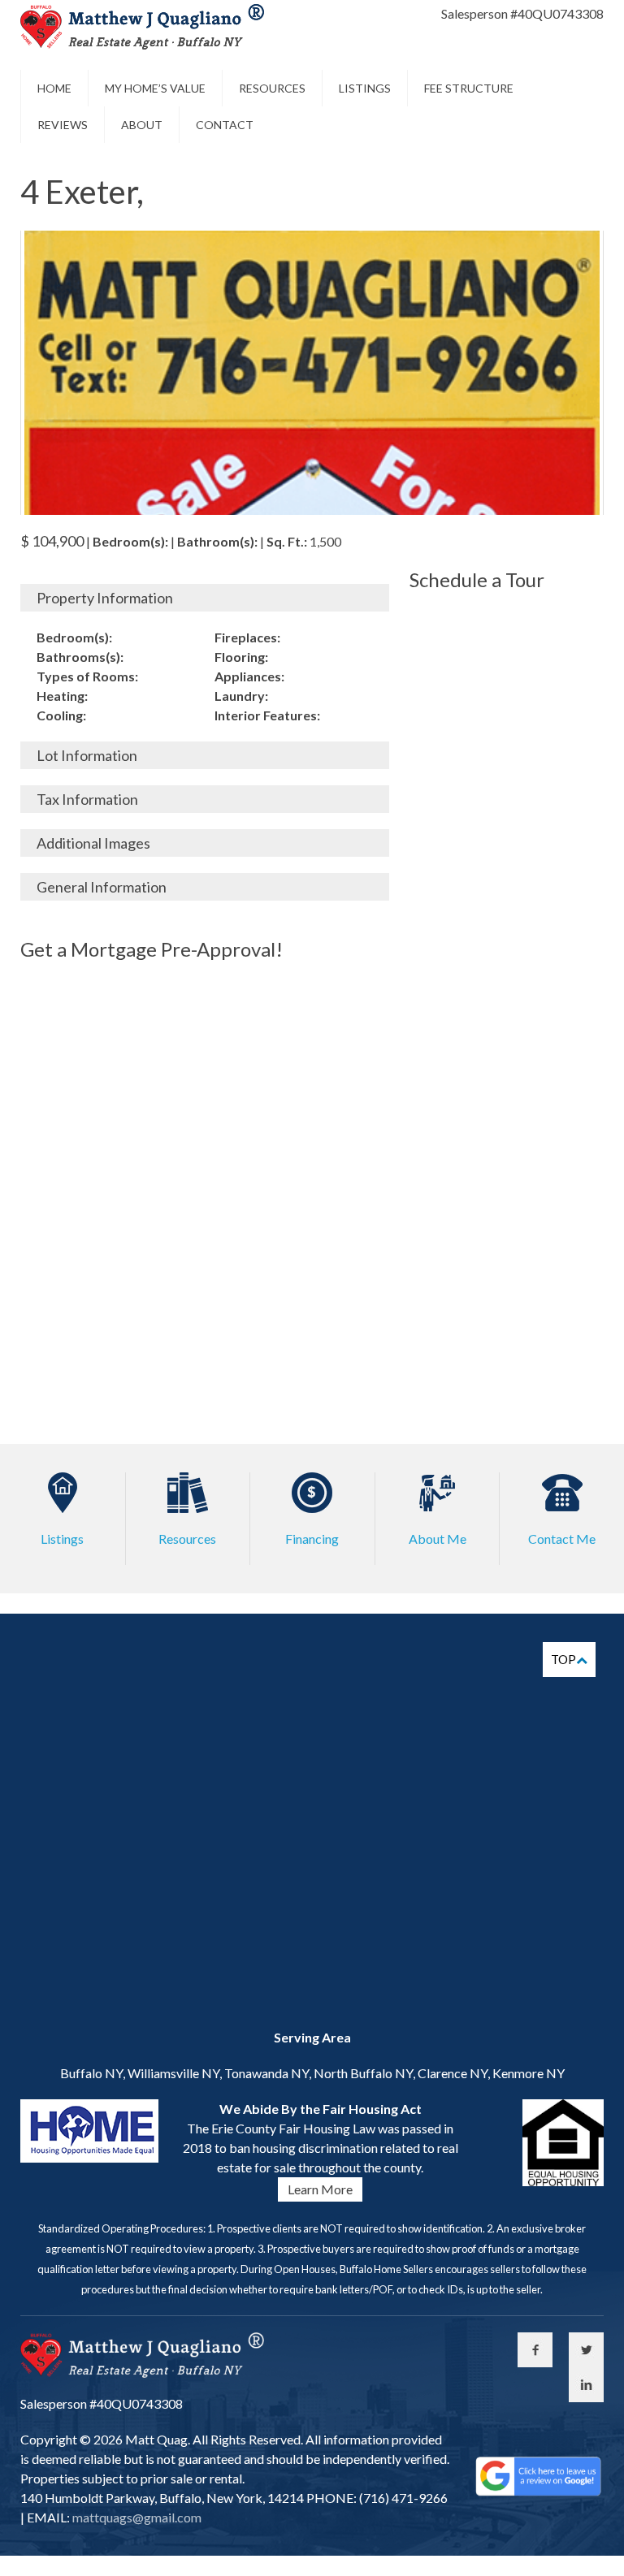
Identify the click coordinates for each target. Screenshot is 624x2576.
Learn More (320, 2189)
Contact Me (562, 1539)
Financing (312, 1539)
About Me (438, 1539)
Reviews (63, 125)
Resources (272, 88)
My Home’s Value (155, 88)
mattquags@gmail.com (136, 2517)
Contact (225, 125)
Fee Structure (469, 88)
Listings (365, 88)
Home (54, 88)
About (142, 125)
